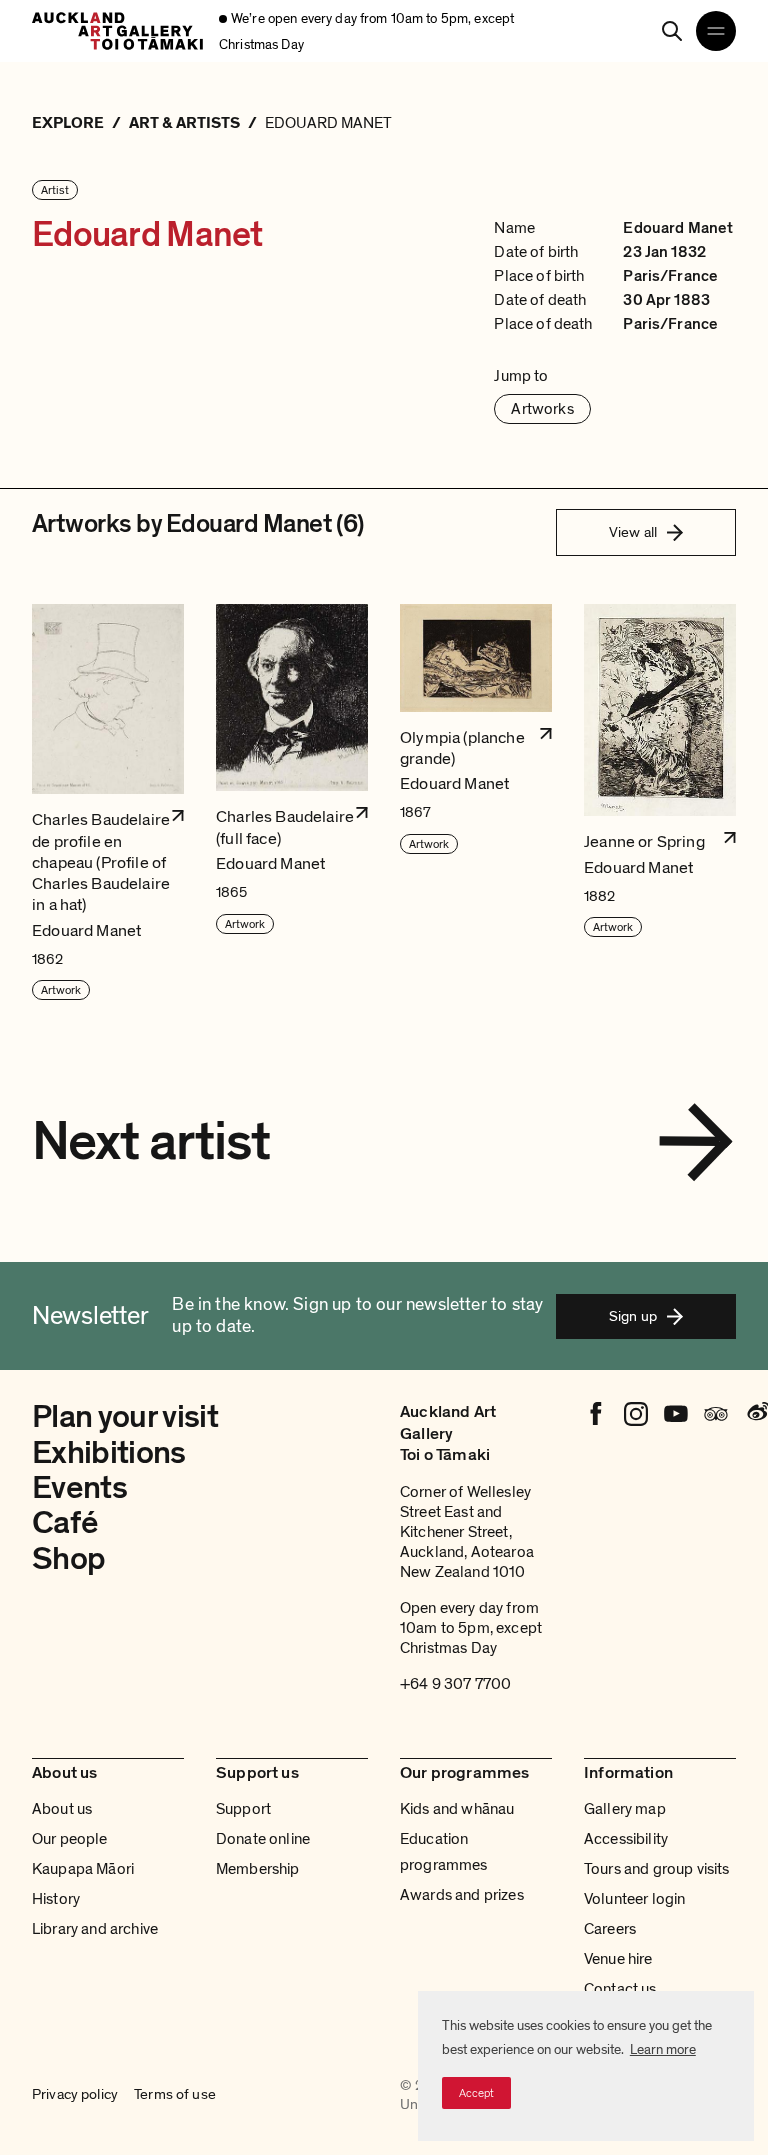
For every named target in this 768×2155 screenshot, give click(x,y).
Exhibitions (109, 1453)
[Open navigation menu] (716, 31)
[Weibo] (756, 1414)
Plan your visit (125, 1417)
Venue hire (618, 1959)
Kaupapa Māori (83, 1869)
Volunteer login (634, 1899)
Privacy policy (75, 2094)
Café (64, 1523)
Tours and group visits (657, 1869)
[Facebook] (596, 1414)
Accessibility (626, 1839)
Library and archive (95, 1929)
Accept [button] (476, 2093)
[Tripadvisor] (716, 1414)
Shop (68, 1559)
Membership (258, 1869)
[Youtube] (676, 1414)
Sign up (633, 1316)
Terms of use (175, 2094)
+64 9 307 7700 (455, 1684)
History (56, 1899)
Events (79, 1488)
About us (62, 1809)
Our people (70, 1839)
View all (633, 532)
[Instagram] (636, 1414)
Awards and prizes (462, 1895)
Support (243, 1809)
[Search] (672, 31)
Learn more (663, 2049)
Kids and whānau (457, 1809)
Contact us (620, 1989)
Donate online (263, 1839)
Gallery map (625, 1809)
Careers (610, 1929)
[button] (108, 803)
